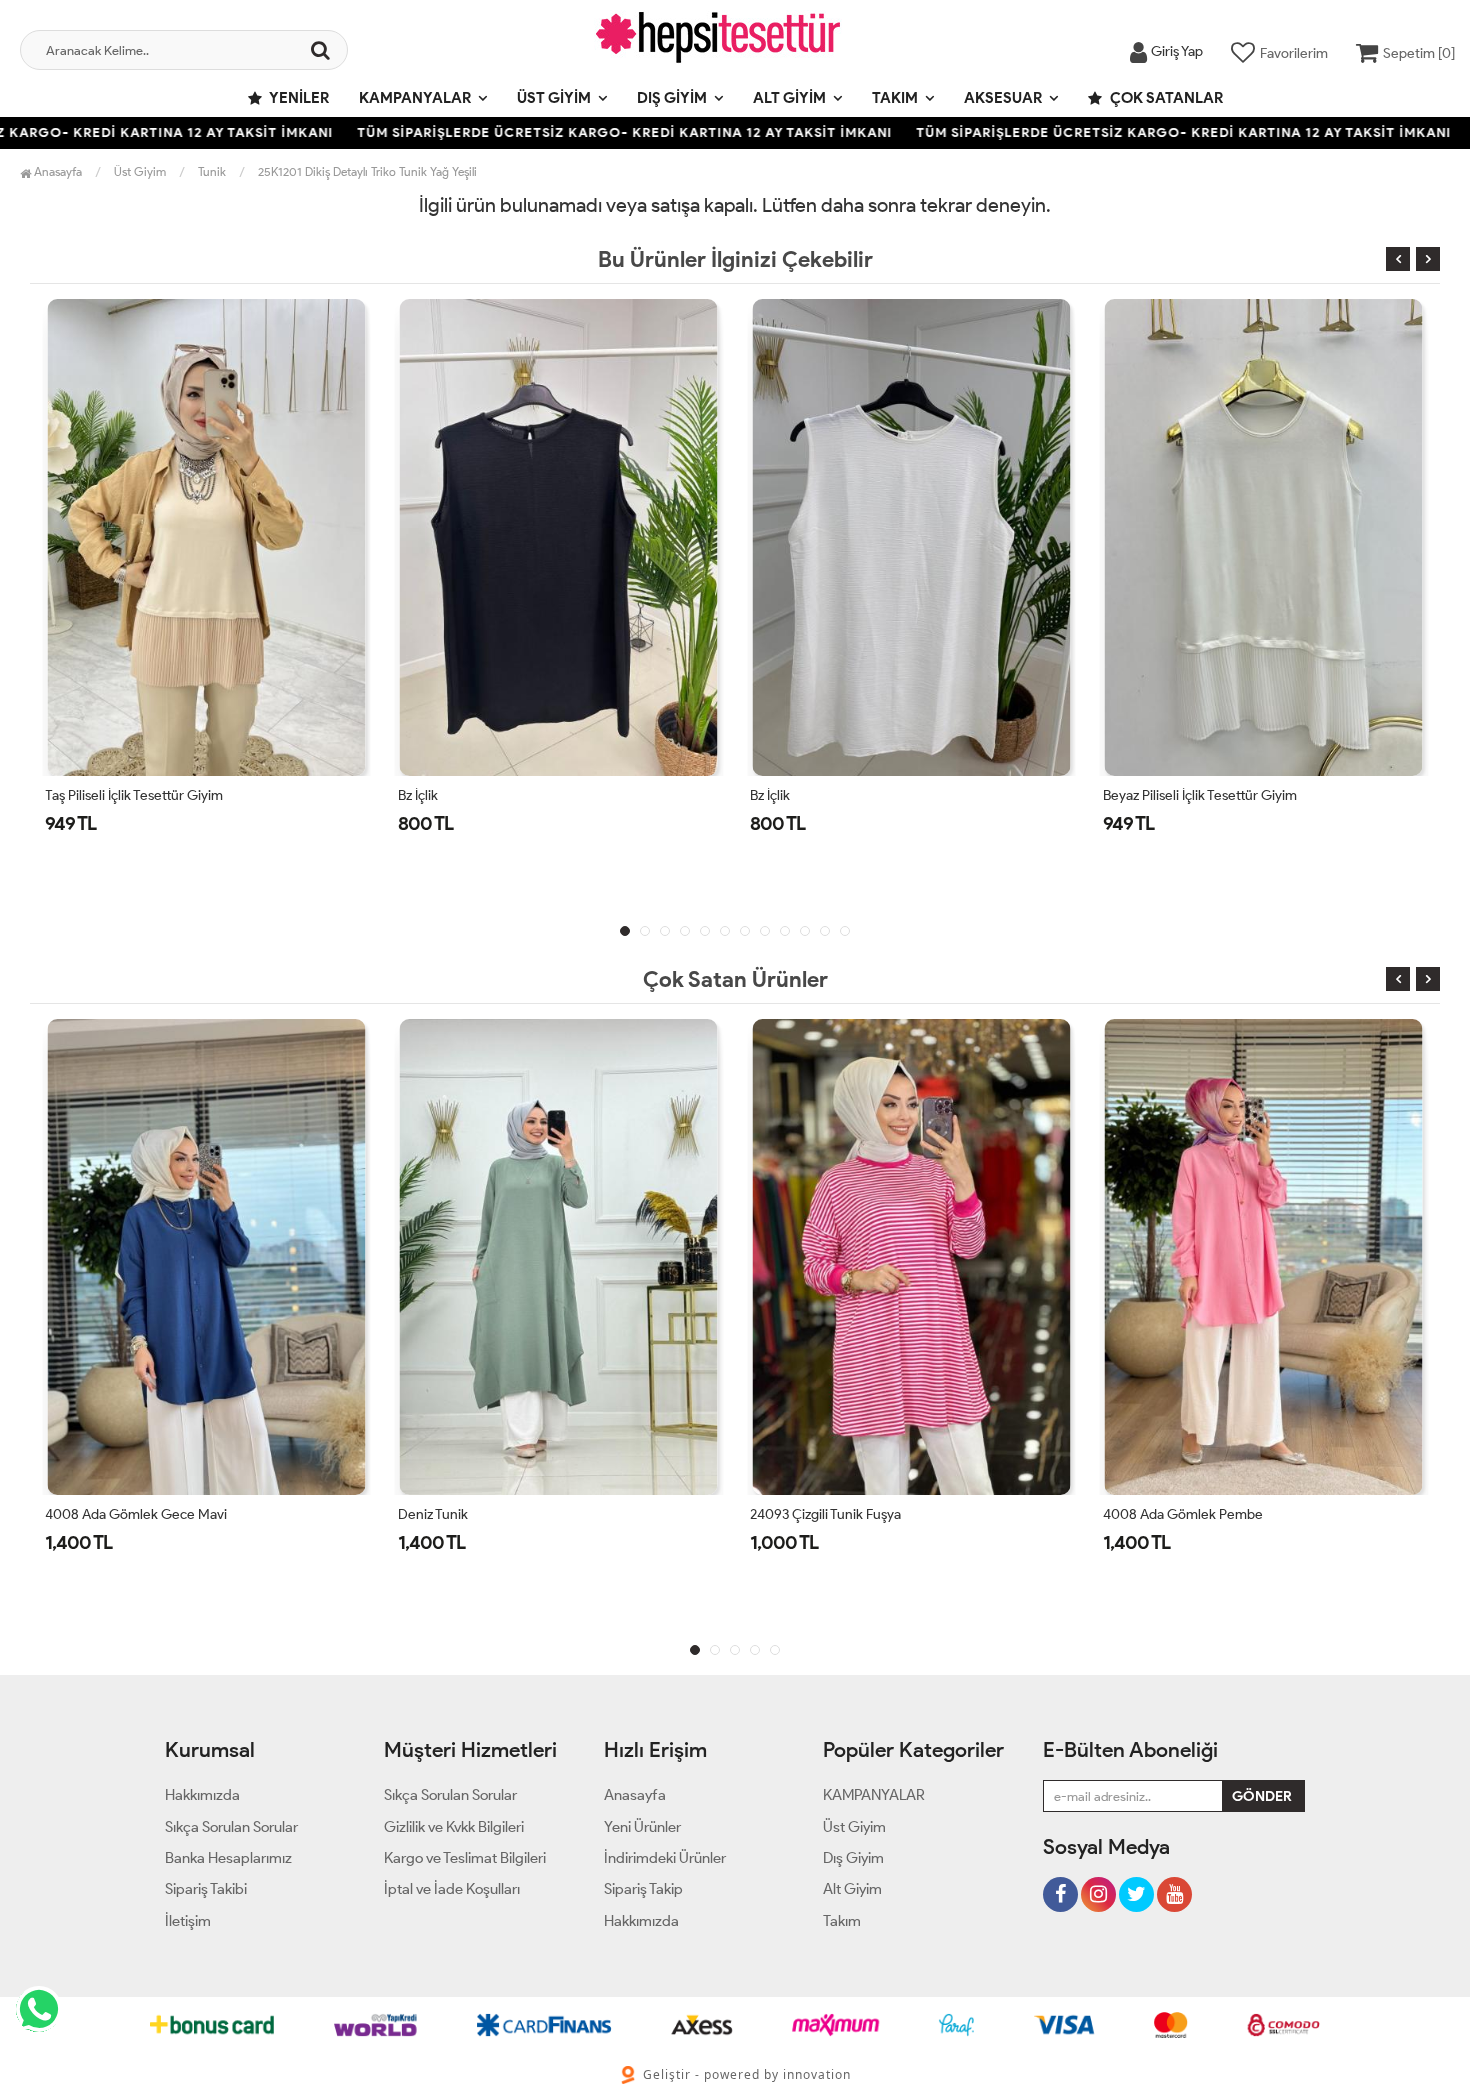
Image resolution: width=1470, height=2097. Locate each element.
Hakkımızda (202, 1795)
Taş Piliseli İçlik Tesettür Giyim (134, 795)
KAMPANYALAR (415, 98)
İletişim (188, 1921)
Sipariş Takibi (206, 1889)
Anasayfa (56, 171)
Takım (895, 98)
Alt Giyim (789, 98)
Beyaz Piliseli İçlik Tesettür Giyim (1200, 795)
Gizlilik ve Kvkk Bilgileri (454, 1827)
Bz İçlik (418, 795)
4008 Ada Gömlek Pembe (1183, 1514)
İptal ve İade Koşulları (452, 1889)
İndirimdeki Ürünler (665, 1858)
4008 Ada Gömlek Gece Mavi (136, 1514)
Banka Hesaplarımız (228, 1858)
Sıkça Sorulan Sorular (231, 1827)
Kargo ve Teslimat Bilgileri (465, 1858)
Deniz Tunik (433, 1514)
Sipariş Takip (643, 1889)
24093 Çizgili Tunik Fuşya (825, 1514)
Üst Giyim (554, 98)
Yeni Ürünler (642, 1827)
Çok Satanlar (1165, 98)
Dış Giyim (672, 98)
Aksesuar (1003, 98)
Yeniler (298, 98)
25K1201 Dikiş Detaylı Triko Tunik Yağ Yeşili (367, 171)
